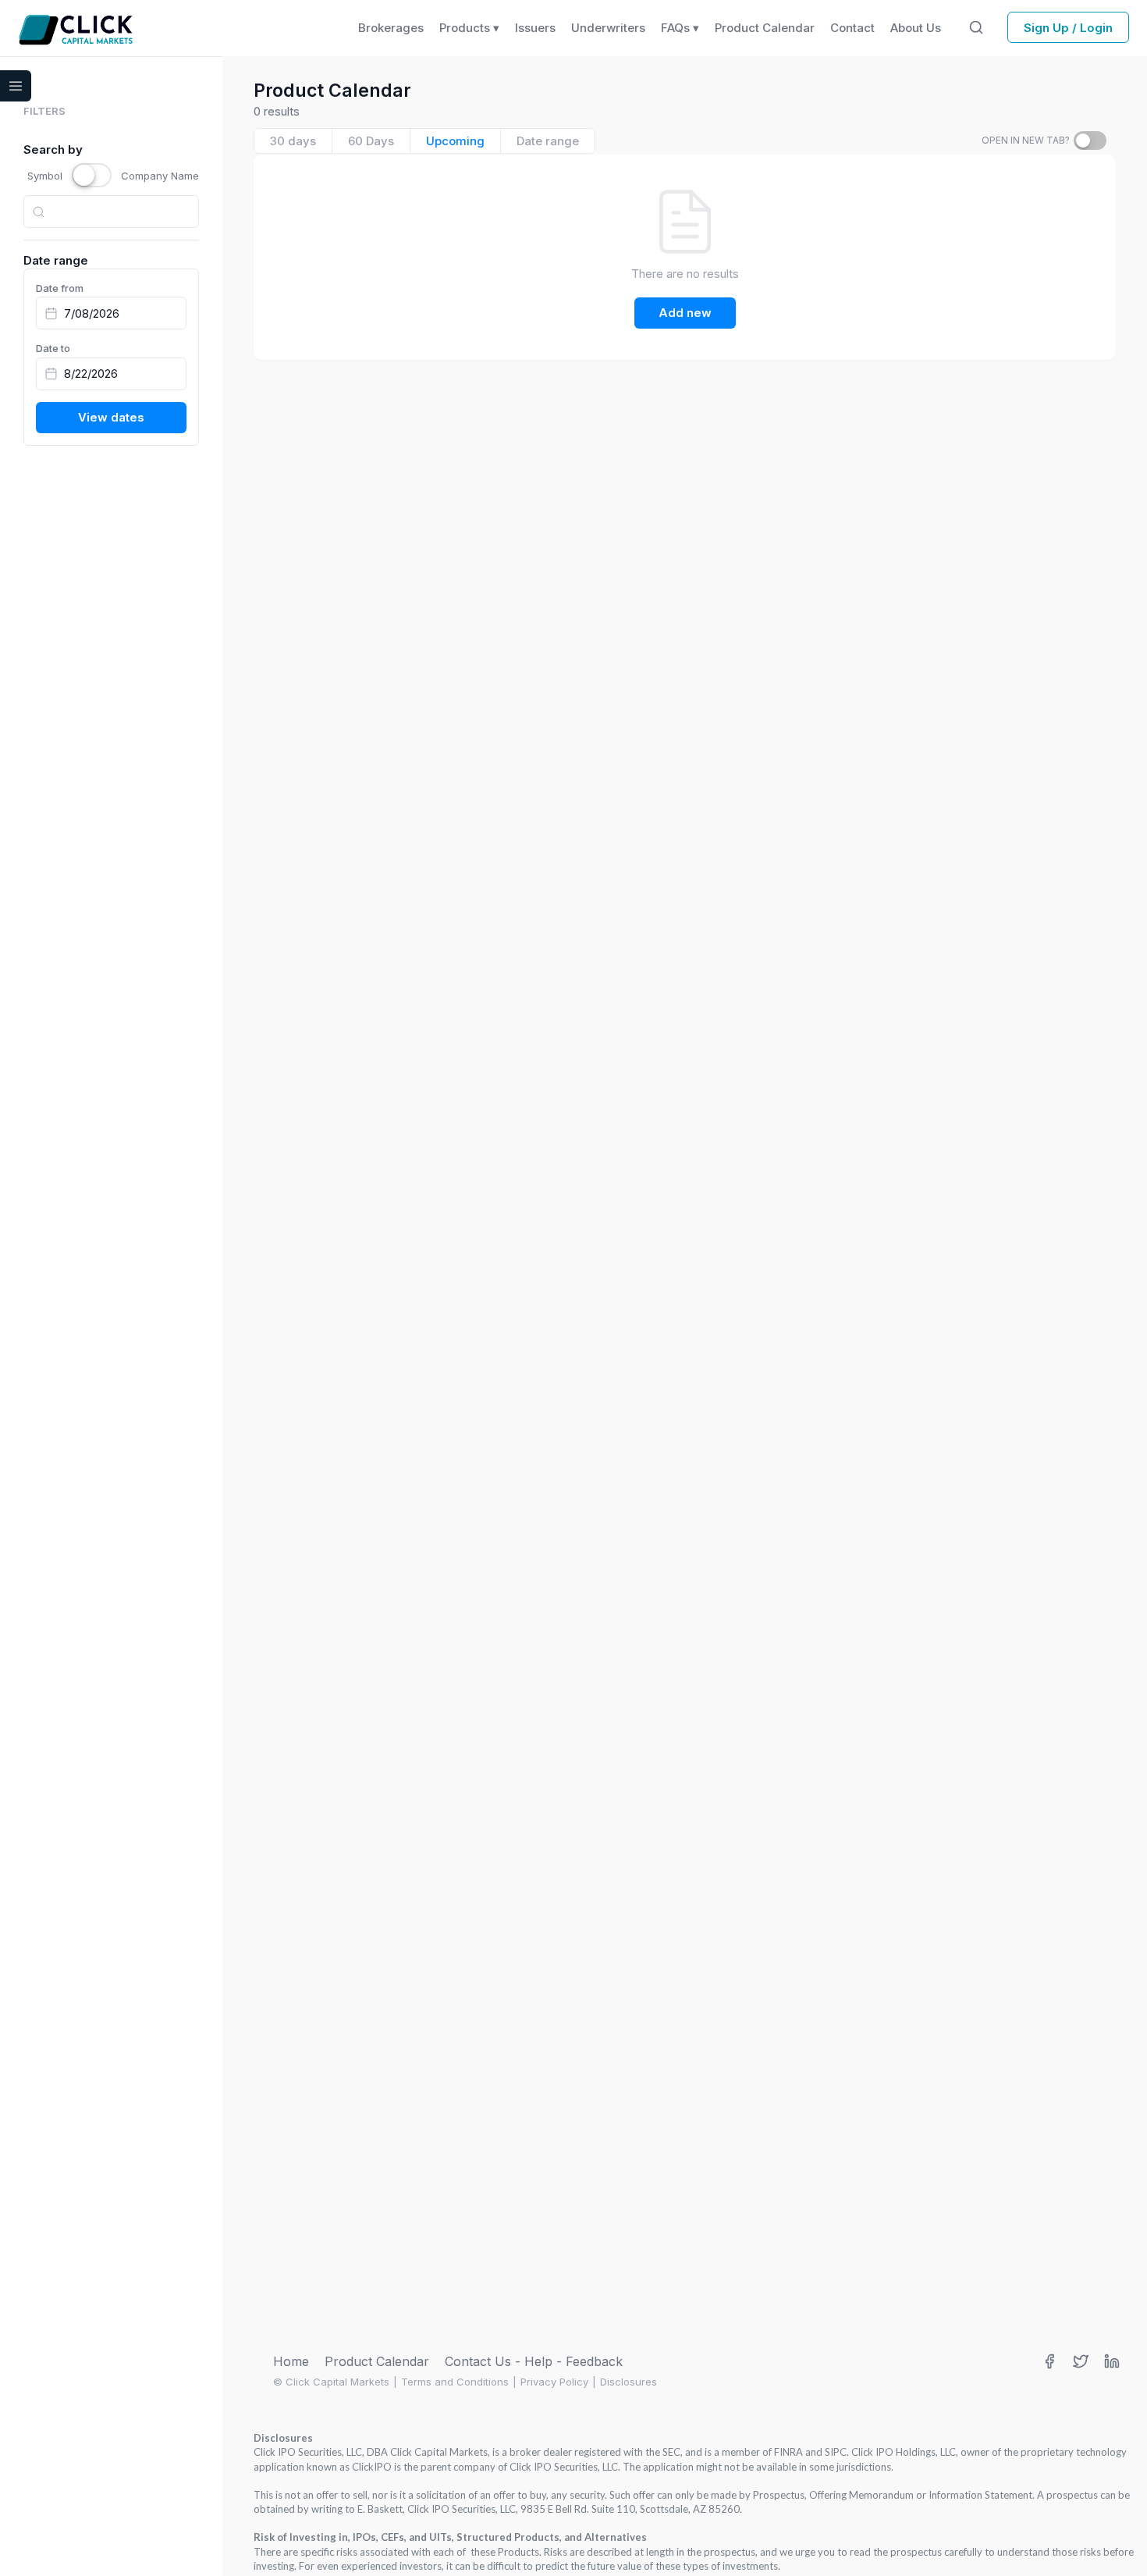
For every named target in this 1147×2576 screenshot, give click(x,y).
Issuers (535, 28)
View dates (111, 417)
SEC (671, 2452)
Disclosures (629, 2382)
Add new (685, 313)
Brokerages (391, 28)
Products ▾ (469, 28)
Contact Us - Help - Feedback (534, 2361)
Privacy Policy (554, 2382)
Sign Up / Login (1068, 28)
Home (291, 2361)
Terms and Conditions (455, 2382)
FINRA (788, 2452)
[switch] (1090, 141)
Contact (852, 28)
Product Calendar (377, 2361)
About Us (916, 28)
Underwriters (608, 28)
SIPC (836, 2452)
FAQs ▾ (680, 28)
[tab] (293, 141)
